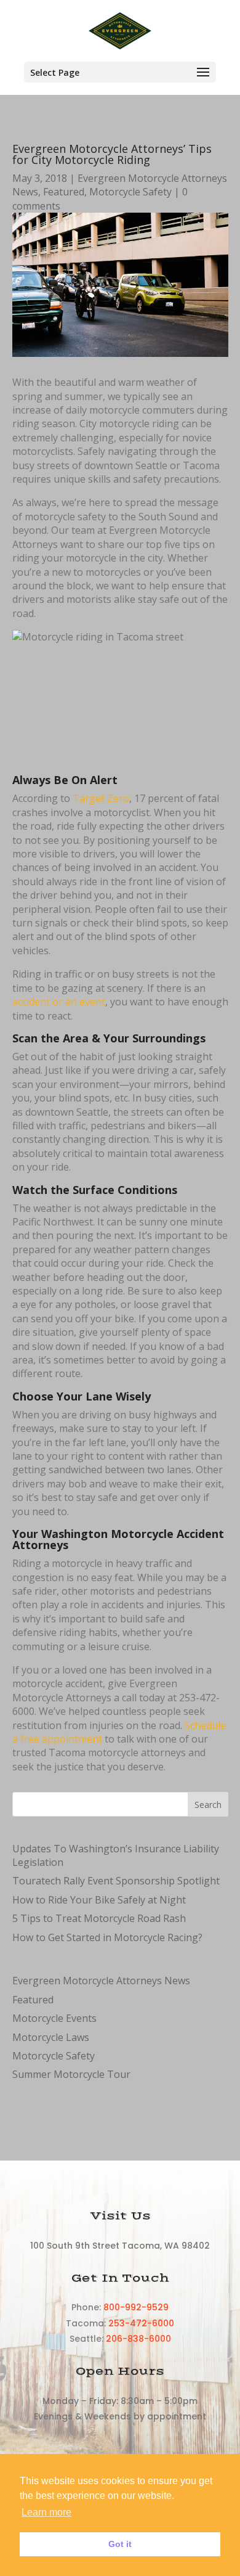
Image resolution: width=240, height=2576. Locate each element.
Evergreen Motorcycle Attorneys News (101, 1981)
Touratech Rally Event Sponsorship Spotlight (116, 1881)
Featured (64, 192)
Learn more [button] (46, 2512)
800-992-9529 (136, 2307)
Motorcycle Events (54, 2018)
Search (208, 1805)
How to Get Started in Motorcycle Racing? (107, 1937)
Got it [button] (120, 2544)
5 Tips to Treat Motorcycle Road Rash (99, 1918)
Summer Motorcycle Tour (71, 2074)
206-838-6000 (138, 2339)
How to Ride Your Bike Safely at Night (99, 1900)
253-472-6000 (141, 2323)
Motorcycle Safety (130, 192)
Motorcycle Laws (51, 2037)
